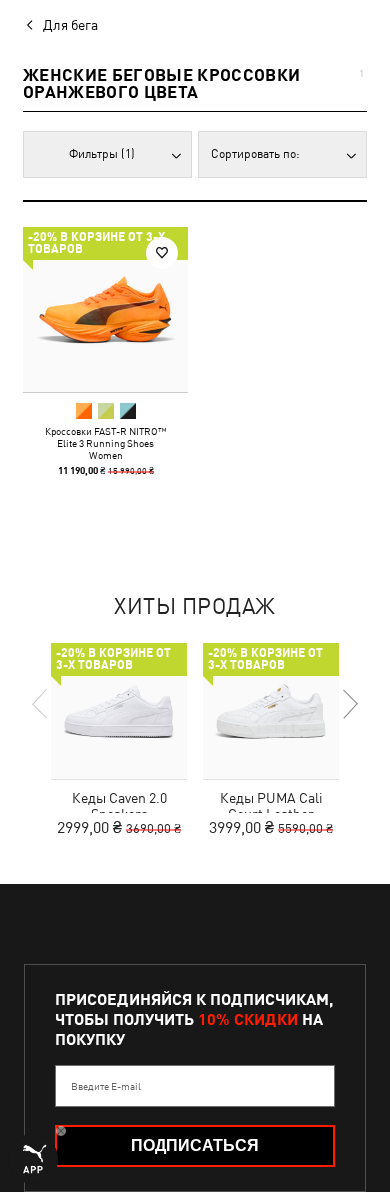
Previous (41, 704)
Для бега (70, 25)
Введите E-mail (106, 1086)
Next (349, 704)
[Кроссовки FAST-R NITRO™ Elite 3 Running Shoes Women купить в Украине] (105, 309)
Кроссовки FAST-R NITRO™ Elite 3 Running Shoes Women (106, 443)
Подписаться (195, 1145)
